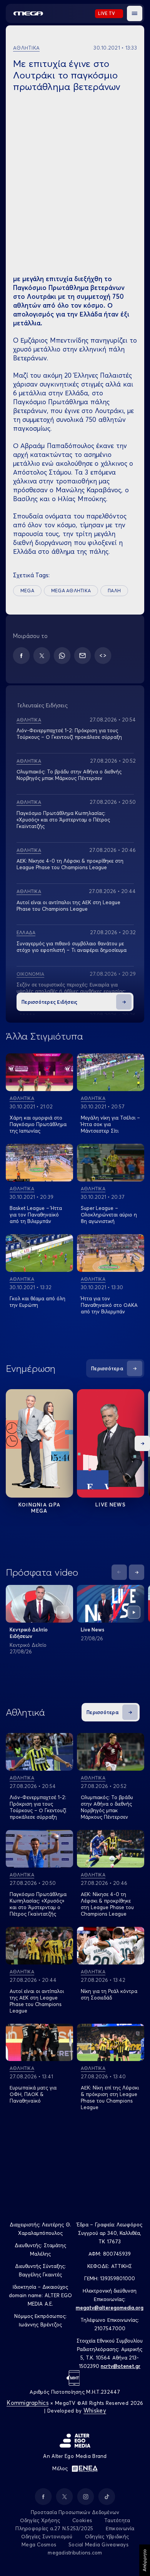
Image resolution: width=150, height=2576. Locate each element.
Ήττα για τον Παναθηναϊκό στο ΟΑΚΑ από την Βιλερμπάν (109, 1305)
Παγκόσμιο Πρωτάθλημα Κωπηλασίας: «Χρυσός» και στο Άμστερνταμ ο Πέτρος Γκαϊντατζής (63, 820)
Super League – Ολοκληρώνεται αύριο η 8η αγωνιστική (109, 1215)
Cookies (82, 2520)
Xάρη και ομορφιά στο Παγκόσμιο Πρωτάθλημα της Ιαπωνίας (38, 1124)
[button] (135, 13)
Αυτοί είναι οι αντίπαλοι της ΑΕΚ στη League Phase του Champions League (37, 2001)
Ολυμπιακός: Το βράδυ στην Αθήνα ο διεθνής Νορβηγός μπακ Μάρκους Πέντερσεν (69, 775)
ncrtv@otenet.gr (121, 2366)
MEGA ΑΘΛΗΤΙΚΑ (71, 591)
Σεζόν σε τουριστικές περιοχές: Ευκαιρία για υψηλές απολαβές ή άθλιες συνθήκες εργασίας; (71, 988)
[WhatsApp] (62, 656)
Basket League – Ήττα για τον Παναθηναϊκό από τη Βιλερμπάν (36, 1215)
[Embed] (103, 656)
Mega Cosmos (39, 2544)
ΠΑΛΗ (114, 591)
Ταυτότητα (117, 2520)
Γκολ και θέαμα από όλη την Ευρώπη (37, 1302)
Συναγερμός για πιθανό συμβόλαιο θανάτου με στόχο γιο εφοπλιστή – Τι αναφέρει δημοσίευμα (72, 947)
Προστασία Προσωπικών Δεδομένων (75, 2512)
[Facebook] (21, 656)
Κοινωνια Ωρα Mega (40, 1508)
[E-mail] (82, 656)
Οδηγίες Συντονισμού (47, 2536)
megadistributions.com (75, 2553)
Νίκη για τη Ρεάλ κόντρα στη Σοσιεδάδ (109, 1994)
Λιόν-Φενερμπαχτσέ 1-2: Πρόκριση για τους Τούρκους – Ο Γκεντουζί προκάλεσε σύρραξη (69, 734)
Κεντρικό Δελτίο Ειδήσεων (29, 1633)
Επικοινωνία (120, 2528)
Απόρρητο (144, 2560)
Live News (111, 1505)
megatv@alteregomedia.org (110, 2308)
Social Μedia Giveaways (98, 2544)
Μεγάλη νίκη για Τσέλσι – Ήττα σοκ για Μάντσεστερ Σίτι (110, 1124)
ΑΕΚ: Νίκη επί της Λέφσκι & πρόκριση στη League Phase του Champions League (110, 2097)
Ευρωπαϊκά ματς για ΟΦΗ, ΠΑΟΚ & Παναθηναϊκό (33, 2094)
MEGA (27, 591)
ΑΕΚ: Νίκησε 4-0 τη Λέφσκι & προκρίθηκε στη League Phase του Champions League (70, 864)
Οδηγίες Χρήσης (40, 2520)
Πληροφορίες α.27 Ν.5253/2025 (54, 2528)
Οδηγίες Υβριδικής (107, 2536)
